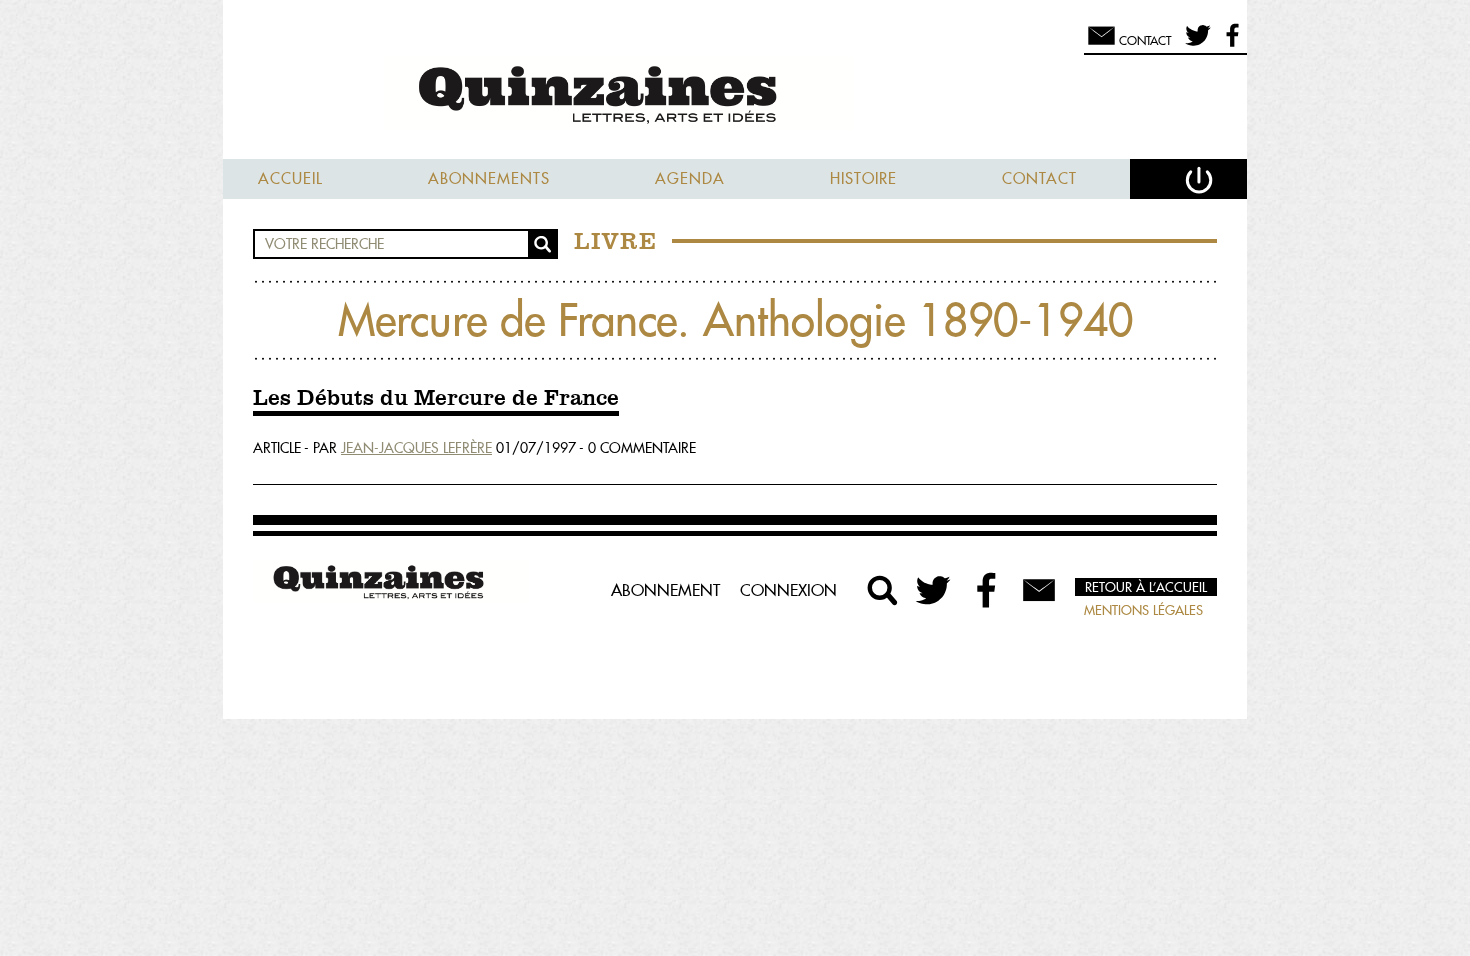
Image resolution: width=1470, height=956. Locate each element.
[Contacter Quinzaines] (1039, 590)
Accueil (290, 178)
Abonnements (489, 178)
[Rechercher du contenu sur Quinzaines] (883, 590)
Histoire (863, 178)
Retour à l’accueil (1146, 587)
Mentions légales (1143, 610)
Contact (1039, 178)
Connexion (788, 590)
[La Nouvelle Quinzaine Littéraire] (735, 96)
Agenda (690, 178)
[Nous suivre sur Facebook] (1229, 44)
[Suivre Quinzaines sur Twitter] (935, 590)
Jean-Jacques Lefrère (416, 448)
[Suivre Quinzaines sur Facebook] (987, 590)
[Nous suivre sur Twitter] (1194, 44)
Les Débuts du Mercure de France (436, 399)
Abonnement (665, 590)
